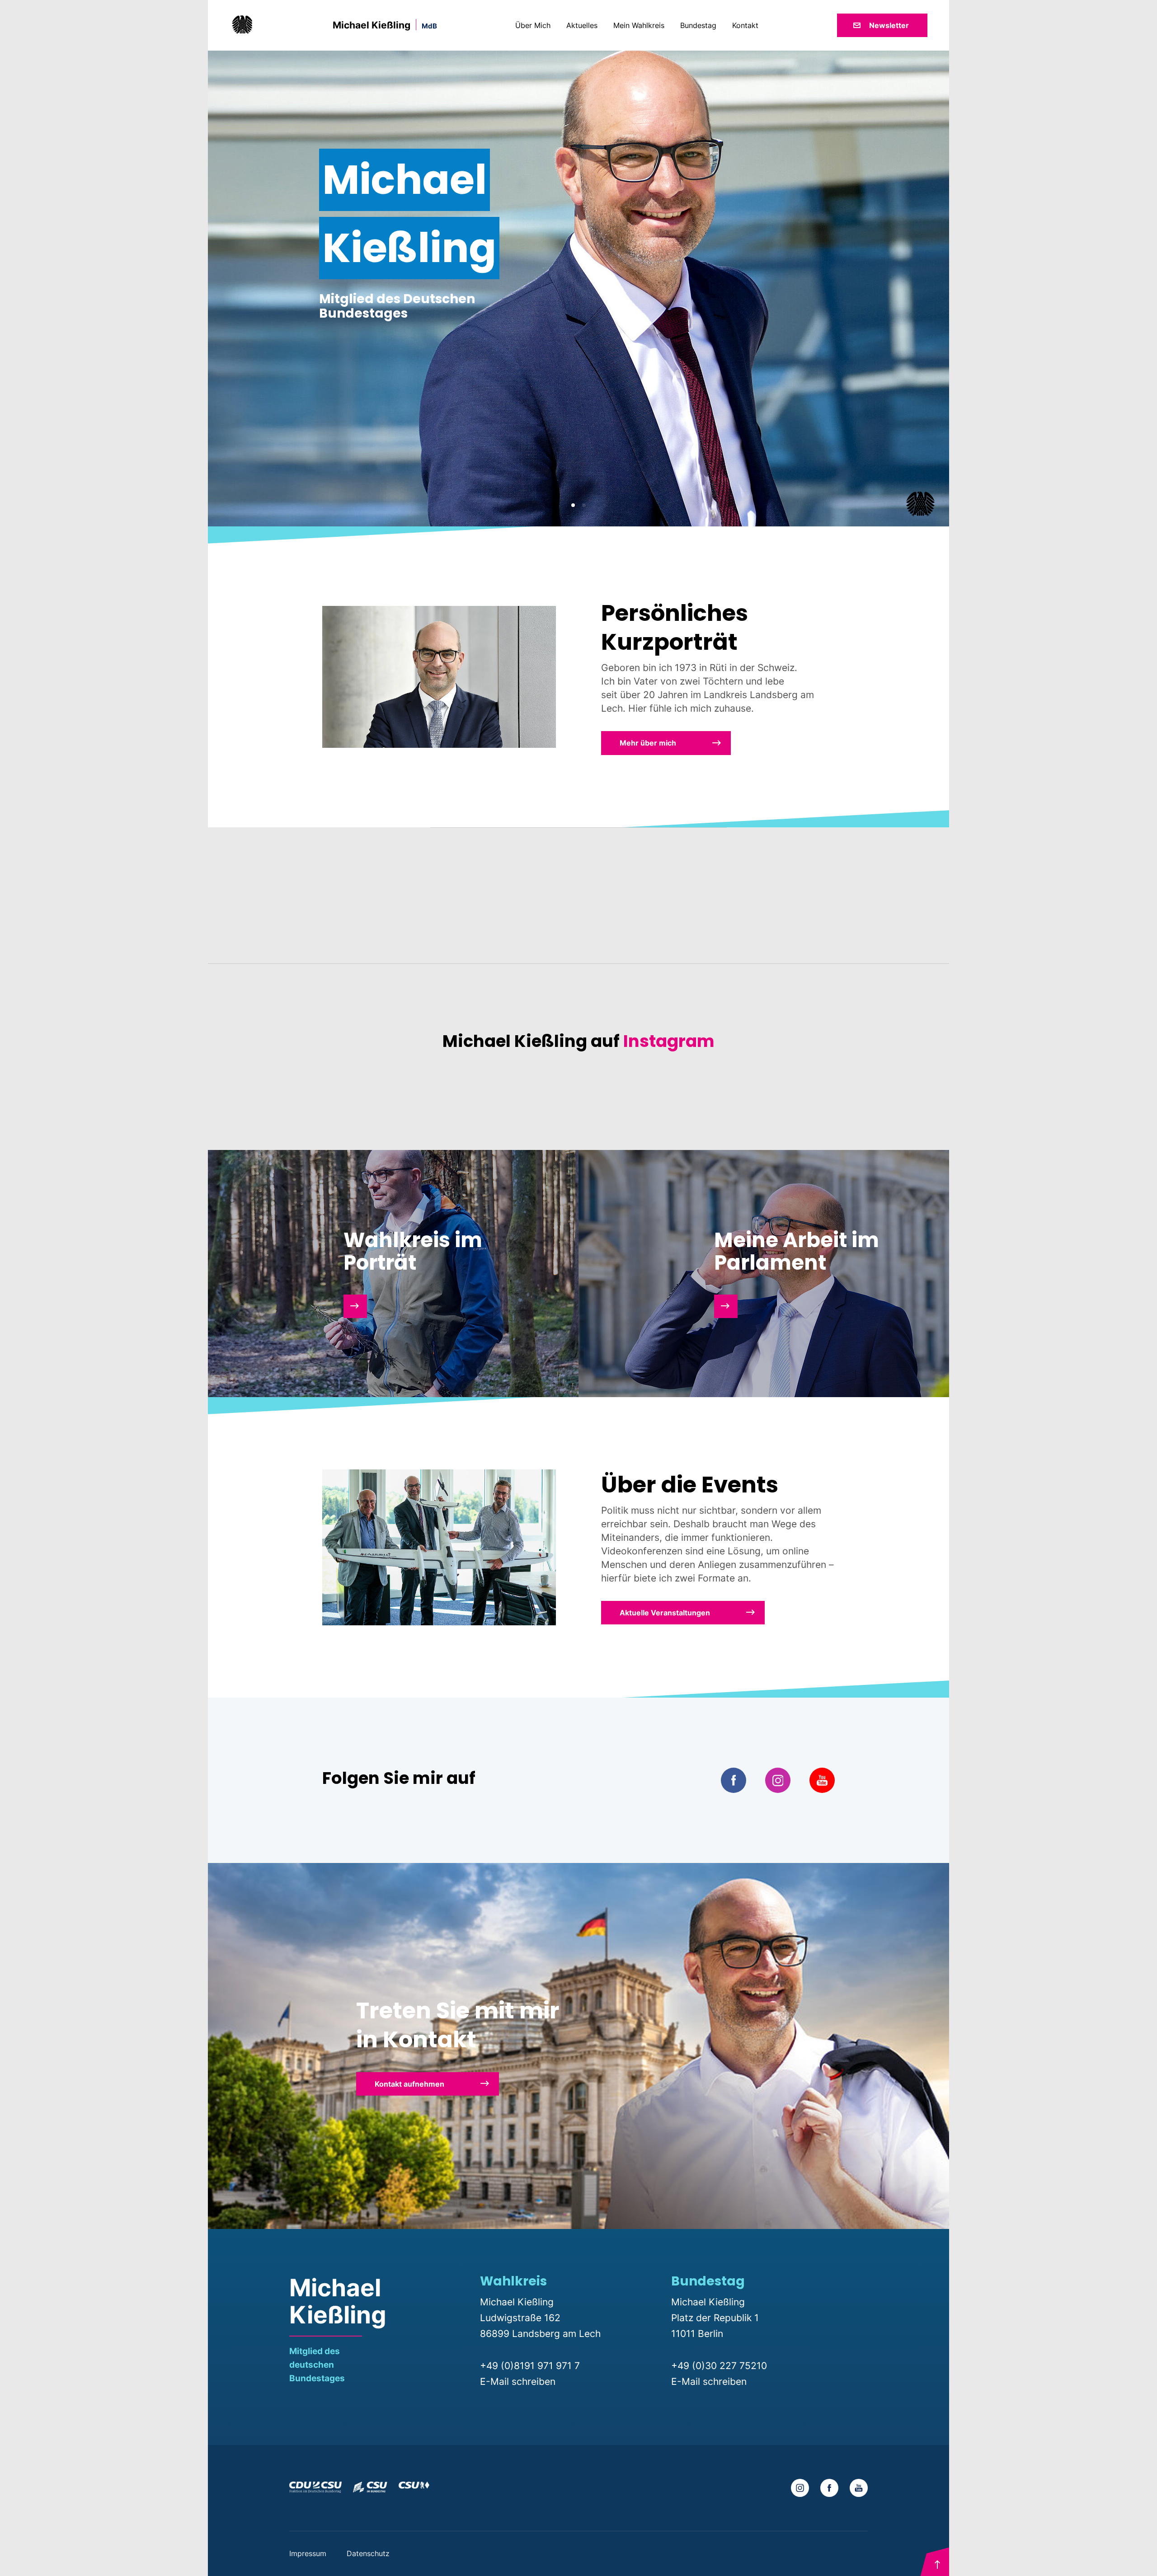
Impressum (309, 2553)
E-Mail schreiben (518, 2381)
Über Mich (534, 25)
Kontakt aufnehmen (409, 2084)
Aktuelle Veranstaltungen (665, 1613)
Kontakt (745, 25)
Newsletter (889, 25)
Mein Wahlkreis (640, 25)
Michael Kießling (385, 25)
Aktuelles (583, 25)
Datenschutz (368, 2553)
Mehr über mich (648, 743)
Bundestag (699, 25)
